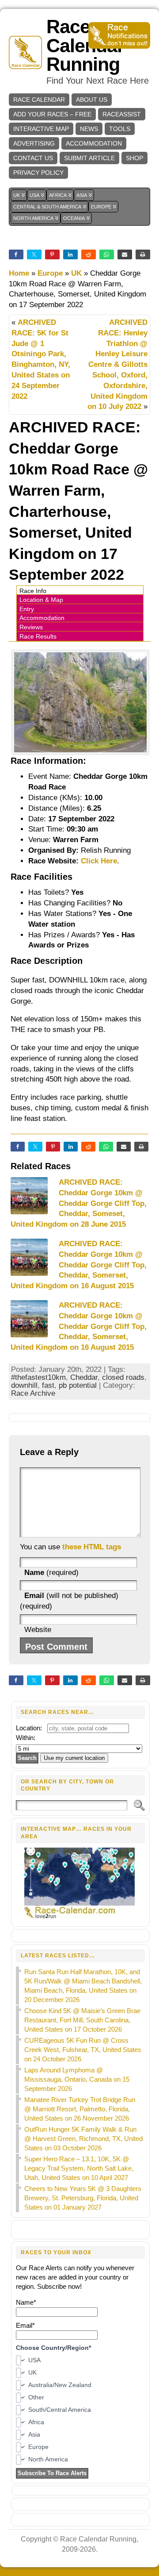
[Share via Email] (124, 1147)
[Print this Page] (141, 1147)
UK (76, 273)
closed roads (123, 1377)
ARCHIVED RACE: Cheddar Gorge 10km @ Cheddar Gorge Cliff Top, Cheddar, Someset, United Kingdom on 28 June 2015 (79, 1203)
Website (38, 1630)
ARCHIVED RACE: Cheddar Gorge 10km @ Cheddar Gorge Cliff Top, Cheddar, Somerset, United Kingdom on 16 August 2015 (79, 1265)
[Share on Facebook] (18, 1147)
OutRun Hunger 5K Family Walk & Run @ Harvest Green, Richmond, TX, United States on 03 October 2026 (83, 2139)
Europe (50, 273)
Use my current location (74, 1758)
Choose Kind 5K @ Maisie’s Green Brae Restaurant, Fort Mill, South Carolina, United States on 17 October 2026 (82, 2020)
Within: (26, 1738)
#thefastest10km (38, 1377)
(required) (51, 1573)
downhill (24, 1385)
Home (19, 273)
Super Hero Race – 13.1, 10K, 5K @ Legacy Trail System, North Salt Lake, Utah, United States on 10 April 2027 (79, 2168)
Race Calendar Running (85, 46)
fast (48, 1385)
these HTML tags (92, 1547)
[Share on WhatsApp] (106, 1147)
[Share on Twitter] (35, 1147)
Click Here (99, 861)
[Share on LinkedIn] (71, 1147)
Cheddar (84, 1377)
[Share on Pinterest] (53, 1147)
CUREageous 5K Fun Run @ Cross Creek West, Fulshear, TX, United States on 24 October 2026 (83, 2050)
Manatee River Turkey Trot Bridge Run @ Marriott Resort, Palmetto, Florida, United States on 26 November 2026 (80, 2109)
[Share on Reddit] (88, 1147)
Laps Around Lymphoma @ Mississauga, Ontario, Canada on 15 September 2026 (77, 2079)
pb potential (78, 1385)
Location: (29, 1728)
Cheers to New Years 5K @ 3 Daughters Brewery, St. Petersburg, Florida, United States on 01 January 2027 (83, 2198)
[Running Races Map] (81, 1917)
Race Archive (33, 1393)
